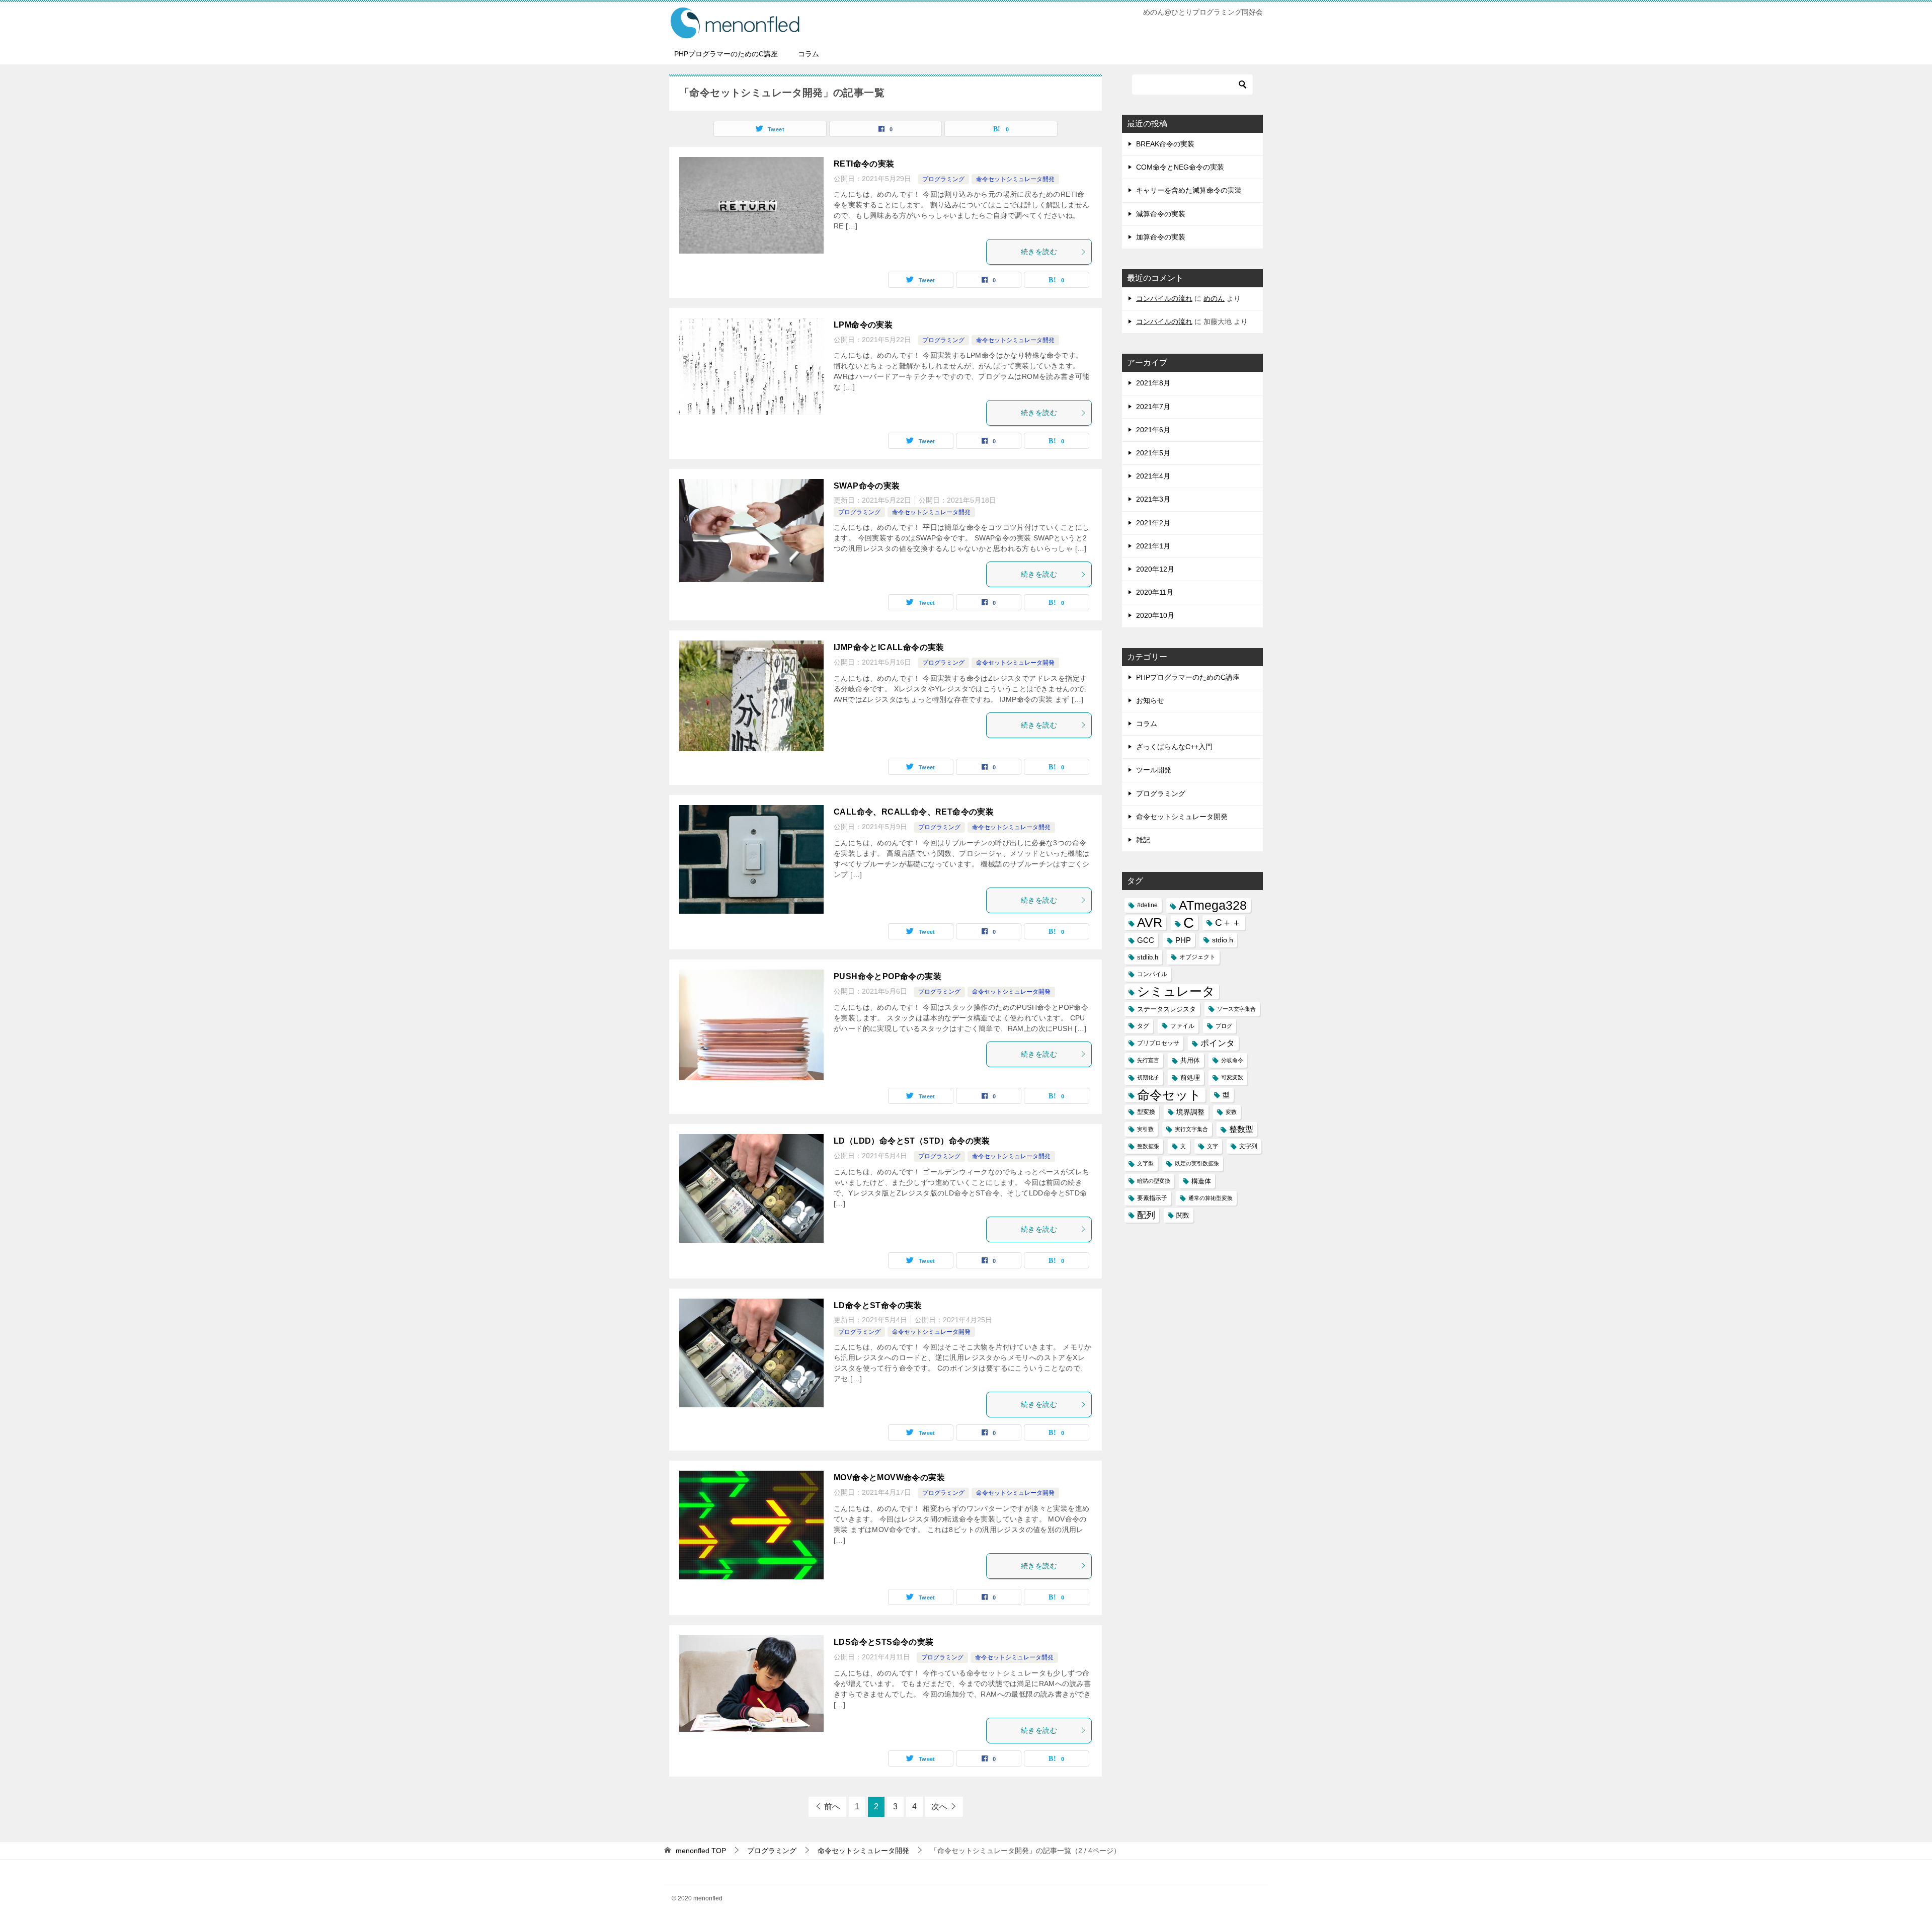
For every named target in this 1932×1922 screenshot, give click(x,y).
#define (1147, 905)
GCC (1146, 940)
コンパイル (1152, 974)
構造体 (1201, 1181)
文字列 (1248, 1146)
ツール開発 (1154, 770)
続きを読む (1039, 252)
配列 (1146, 1215)
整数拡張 (1148, 1146)
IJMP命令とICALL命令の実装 (889, 647)
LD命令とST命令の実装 (878, 1305)
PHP (1183, 940)
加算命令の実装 (1161, 237)
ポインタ (1218, 1043)
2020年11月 (1155, 592)
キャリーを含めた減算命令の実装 (1189, 190)
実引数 (1145, 1129)
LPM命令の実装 (863, 325)
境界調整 (1190, 1112)
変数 (1231, 1112)
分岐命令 (1232, 1060)
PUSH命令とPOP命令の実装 (888, 976)
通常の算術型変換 (1211, 1198)
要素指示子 (1152, 1198)
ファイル (1182, 1026)
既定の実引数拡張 (1197, 1163)
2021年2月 (1153, 523)
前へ (832, 1807)
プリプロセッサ (1158, 1043)
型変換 (1146, 1112)
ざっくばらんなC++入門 (1174, 747)
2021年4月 (1153, 476)
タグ (1143, 1026)
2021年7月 (1153, 407)
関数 (1183, 1215)
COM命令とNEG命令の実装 (1180, 167)
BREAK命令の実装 (1165, 144)
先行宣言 (1148, 1060)
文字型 (1145, 1163)
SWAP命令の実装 (867, 486)
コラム (809, 54)
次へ (939, 1807)
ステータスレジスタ (1166, 1009)
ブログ (1224, 1026)
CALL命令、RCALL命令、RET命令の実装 (914, 812)
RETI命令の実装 (864, 164)
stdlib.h (1148, 957)
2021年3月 (1153, 499)
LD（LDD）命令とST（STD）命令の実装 (912, 1141)
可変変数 (1232, 1077)
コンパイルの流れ (1164, 298)
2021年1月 (1153, 546)
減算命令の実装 (1161, 214)
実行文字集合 (1191, 1129)
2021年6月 (1153, 430)
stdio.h (1223, 940)
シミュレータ (1176, 991)
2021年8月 (1153, 383)
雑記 (1143, 840)
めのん (1214, 298)
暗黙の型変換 (1154, 1181)
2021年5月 (1153, 453)
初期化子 (1148, 1077)
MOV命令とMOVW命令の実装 (889, 1477)
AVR (1150, 923)
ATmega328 (1213, 905)
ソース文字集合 (1236, 1009)
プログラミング (943, 179)
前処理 (1190, 1077)
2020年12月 (1155, 569)
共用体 (1190, 1060)
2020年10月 (1155, 615)
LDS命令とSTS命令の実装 (884, 1642)
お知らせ (1150, 700)
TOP (701, 1851)
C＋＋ (1228, 923)
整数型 (1241, 1129)
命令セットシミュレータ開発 (1015, 179)
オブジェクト (1197, 957)
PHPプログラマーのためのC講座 (726, 54)
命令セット (1169, 1095)
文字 (1213, 1146)
